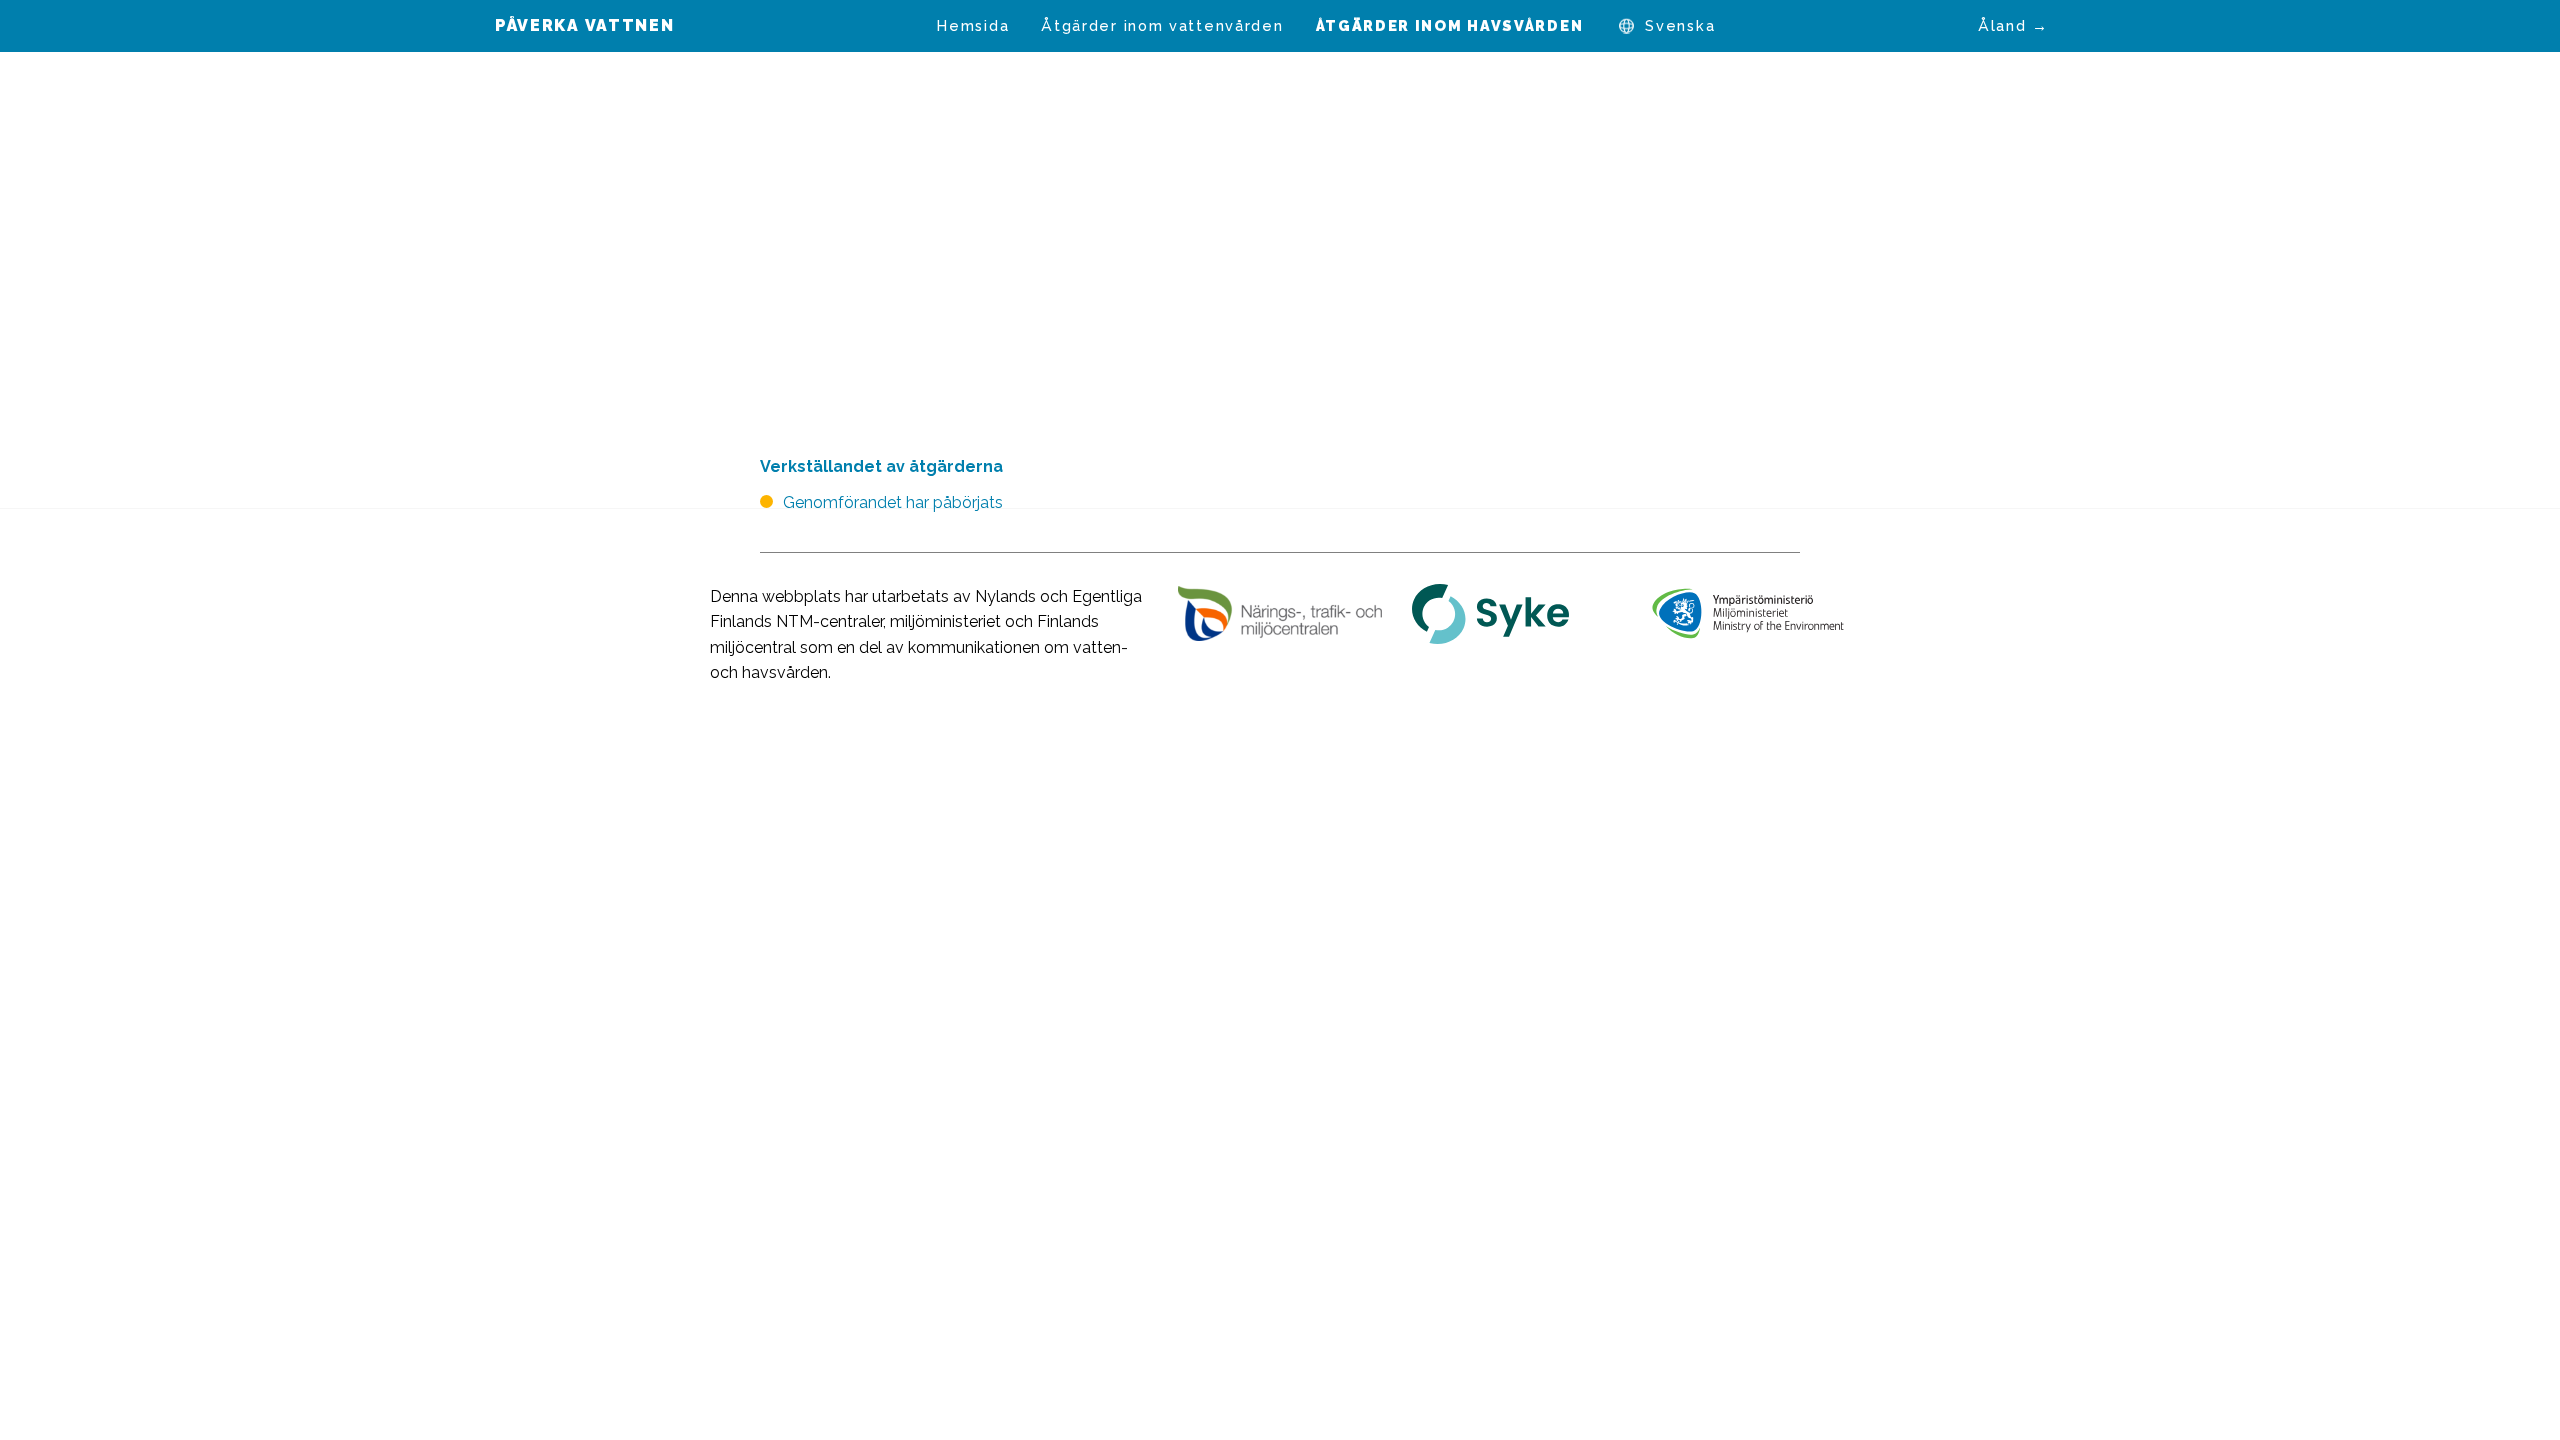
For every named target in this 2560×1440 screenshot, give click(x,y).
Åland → (2013, 25)
